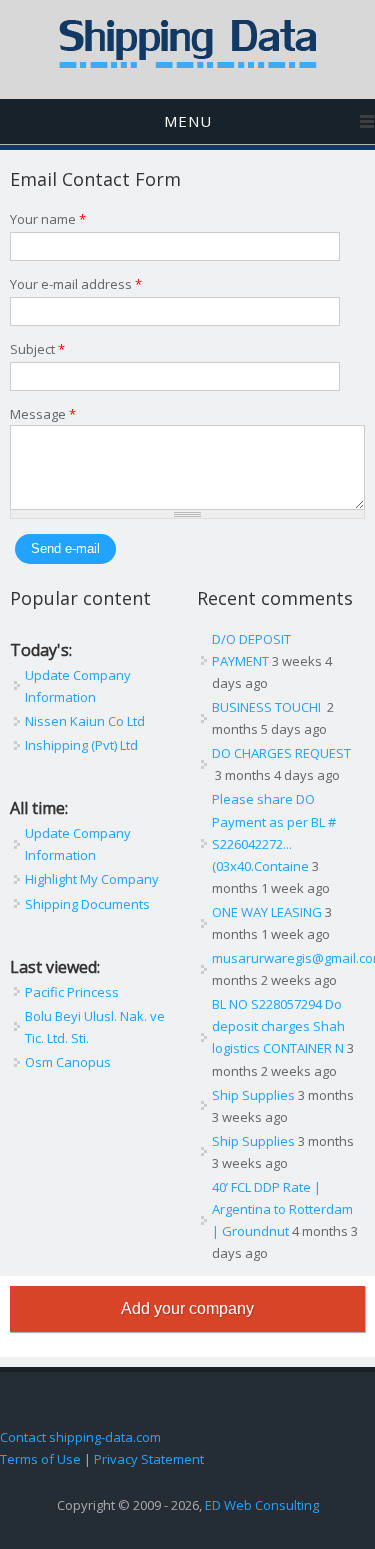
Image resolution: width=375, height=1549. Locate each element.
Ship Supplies (253, 1095)
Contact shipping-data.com (80, 1437)
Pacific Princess (72, 992)
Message (43, 414)
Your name (48, 219)
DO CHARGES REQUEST (281, 753)
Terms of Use (40, 1459)
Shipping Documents (87, 904)
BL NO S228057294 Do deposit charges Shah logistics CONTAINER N (278, 1026)
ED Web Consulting (262, 1505)
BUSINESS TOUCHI (268, 707)
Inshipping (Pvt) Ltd (81, 745)
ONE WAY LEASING (267, 912)
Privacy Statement (149, 1459)
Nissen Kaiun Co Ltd (85, 721)
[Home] (188, 64)
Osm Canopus (68, 1062)
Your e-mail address (76, 284)
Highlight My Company (92, 879)
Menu (188, 121)
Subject (37, 349)
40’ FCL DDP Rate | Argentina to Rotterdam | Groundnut (282, 1209)
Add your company (187, 1308)
